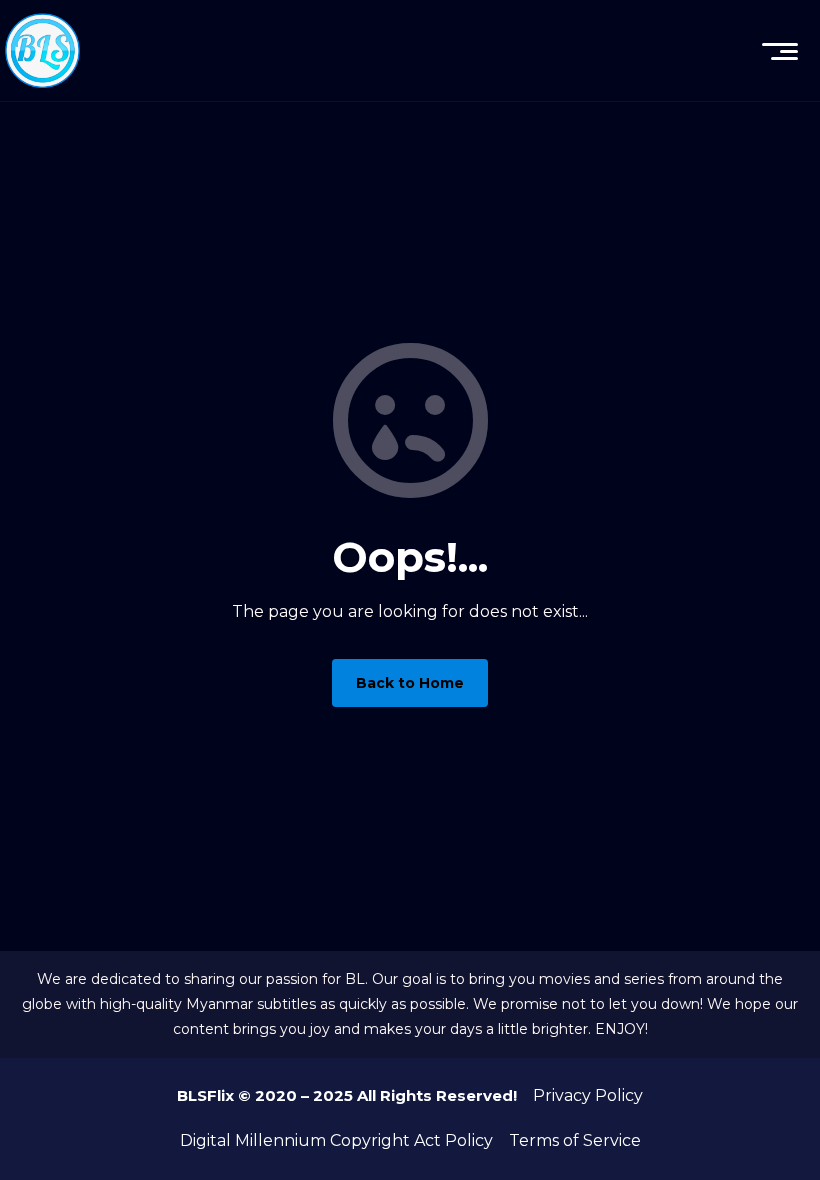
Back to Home (410, 683)
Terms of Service (575, 1140)
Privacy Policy (588, 1095)
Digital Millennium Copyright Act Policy (336, 1140)
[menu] (780, 51)
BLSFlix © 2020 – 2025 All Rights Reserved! (347, 1095)
